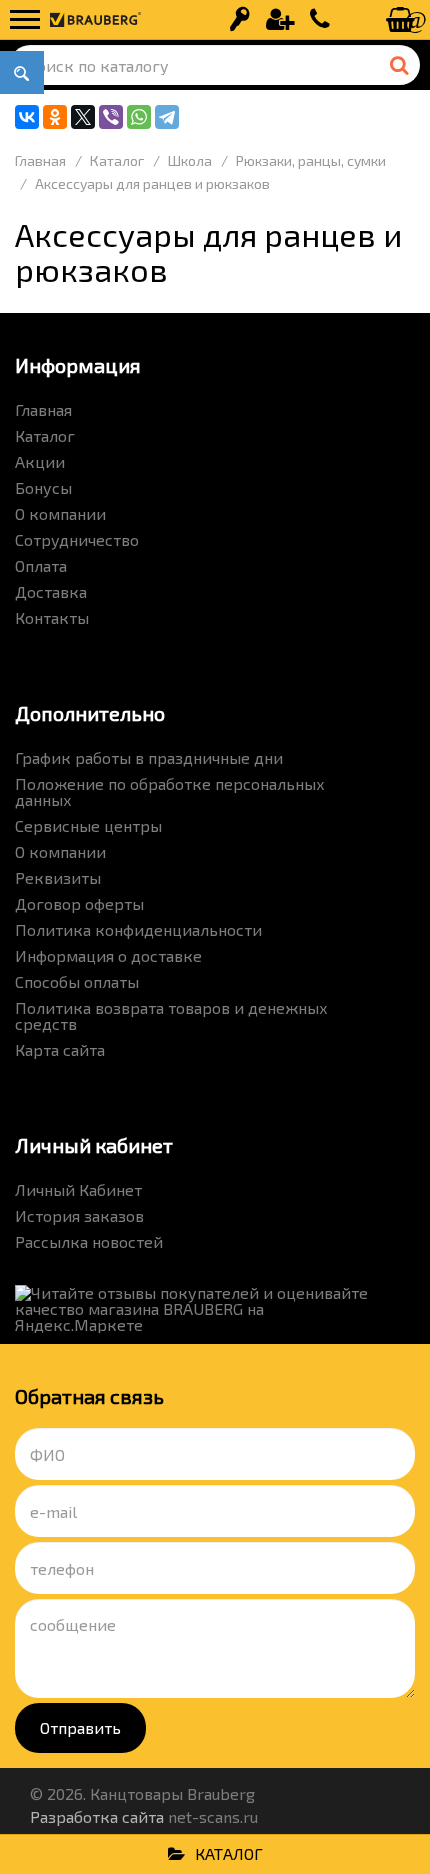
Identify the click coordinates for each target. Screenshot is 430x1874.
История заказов (79, 1215)
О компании (60, 513)
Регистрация (280, 20)
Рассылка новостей (89, 1241)
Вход (240, 20)
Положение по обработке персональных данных (170, 791)
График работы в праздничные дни (149, 757)
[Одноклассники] (55, 117)
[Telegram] (167, 117)
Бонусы (43, 487)
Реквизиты (58, 877)
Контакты (52, 617)
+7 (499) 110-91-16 (320, 20)
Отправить (80, 1727)
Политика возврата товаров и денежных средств (171, 1015)
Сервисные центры (88, 825)
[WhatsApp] (139, 117)
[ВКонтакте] (27, 117)
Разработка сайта (97, 1816)
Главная (43, 409)
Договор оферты (79, 903)
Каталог (45, 435)
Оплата (41, 565)
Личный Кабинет (78, 1189)
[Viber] (111, 117)
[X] (83, 117)
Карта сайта (60, 1049)
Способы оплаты (77, 981)
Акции (40, 461)
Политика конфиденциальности (138, 929)
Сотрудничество (77, 539)
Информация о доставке (108, 955)
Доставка (51, 591)
